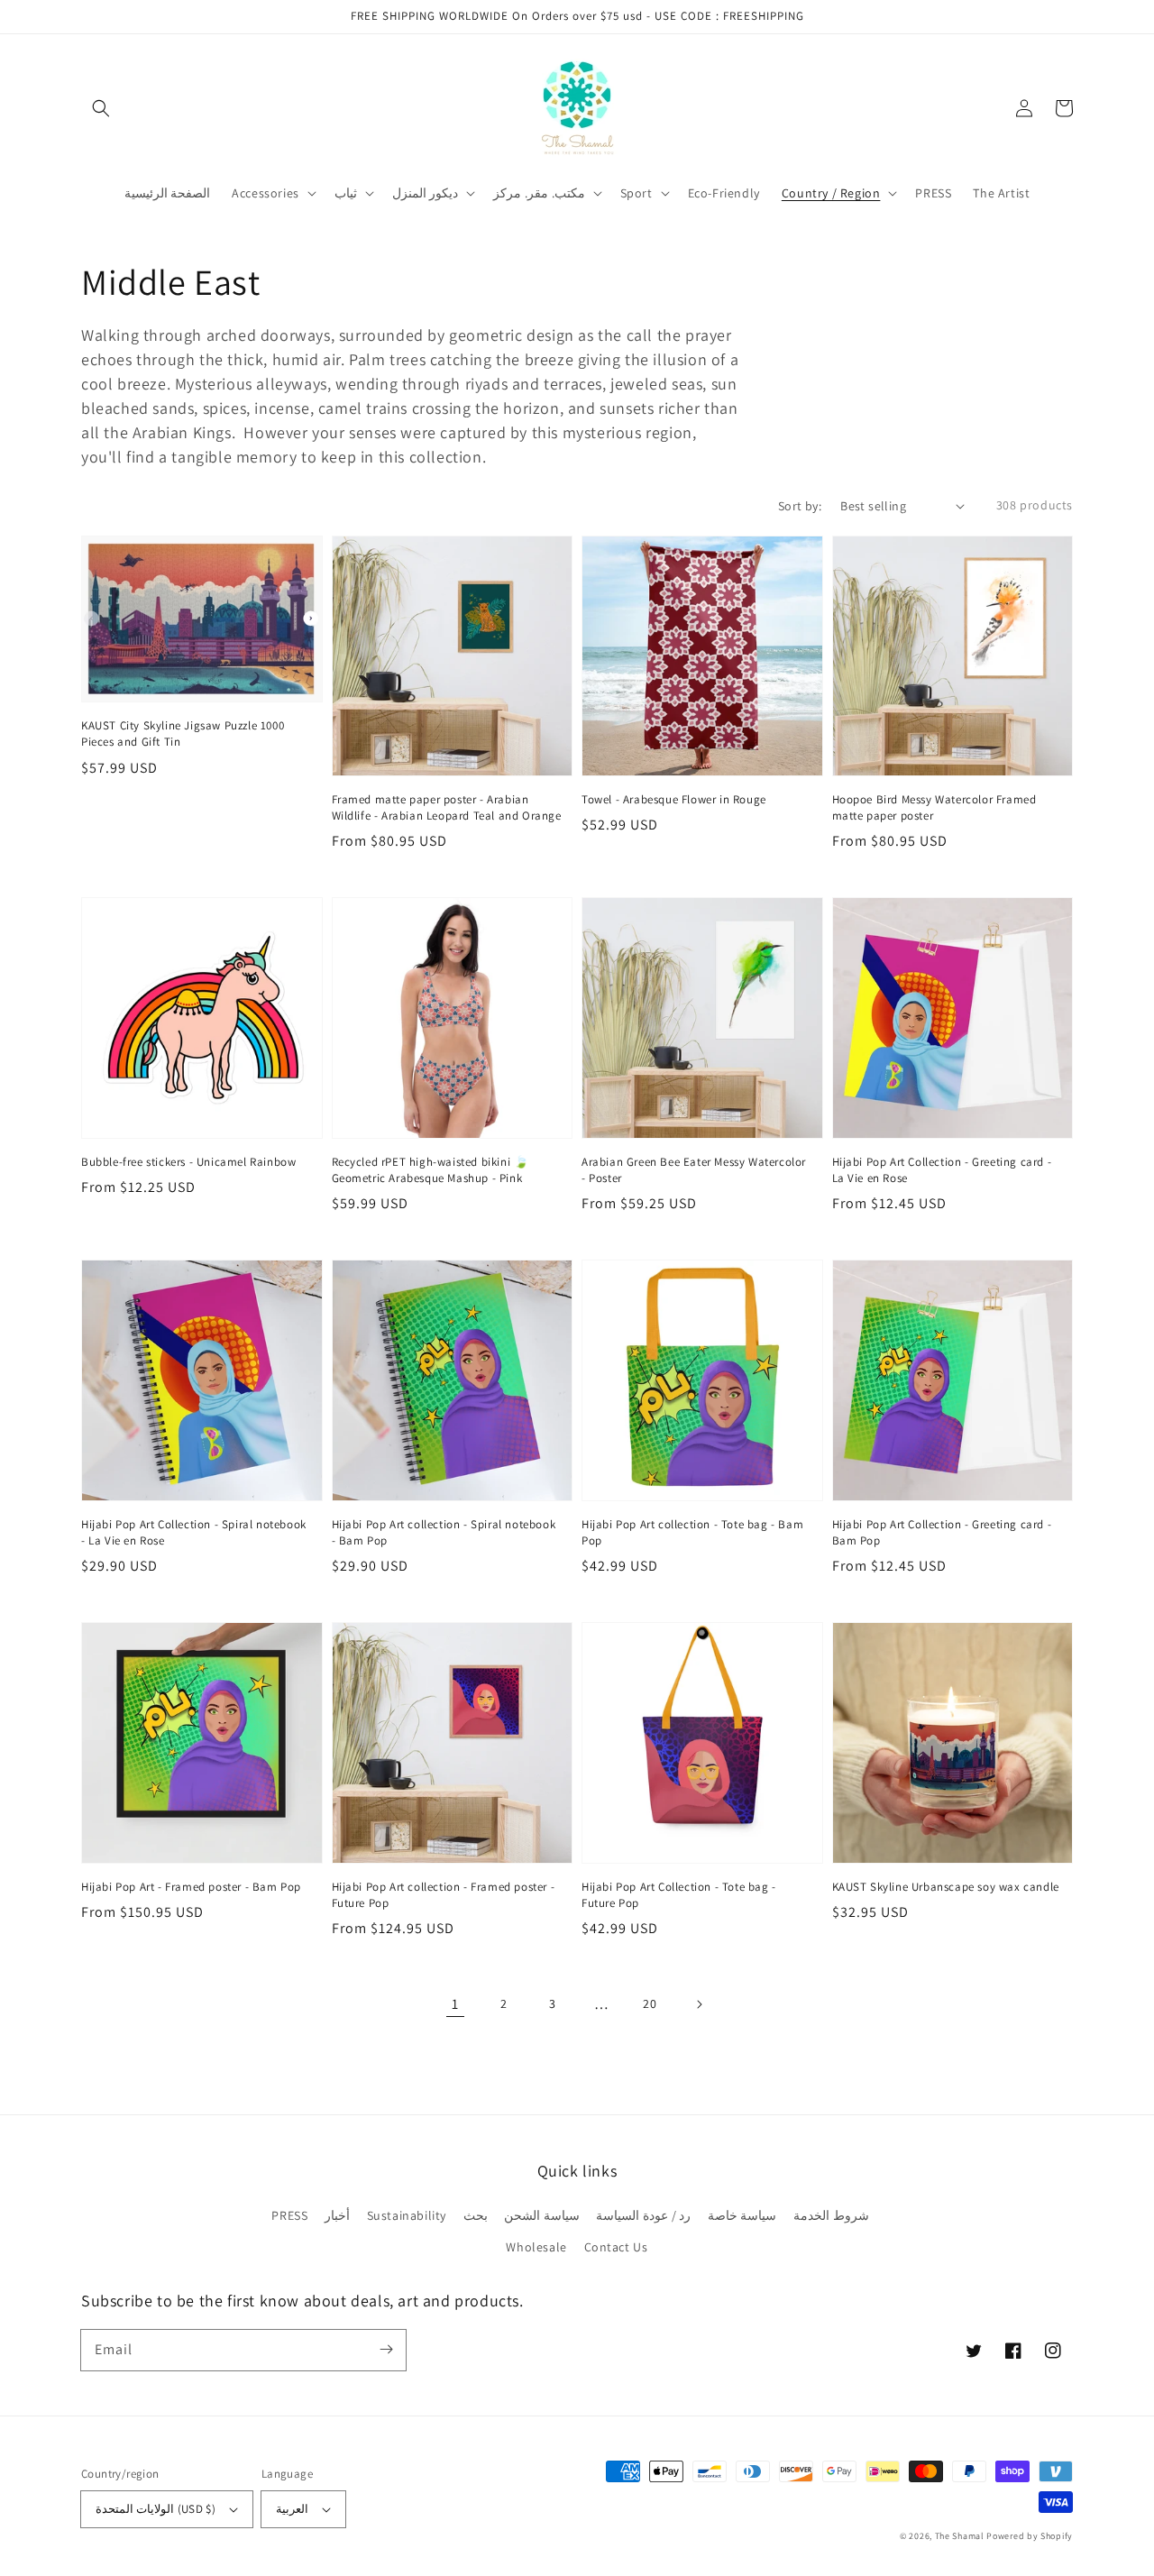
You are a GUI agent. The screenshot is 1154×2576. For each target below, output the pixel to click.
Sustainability (407, 2215)
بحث (476, 2215)
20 (650, 2003)
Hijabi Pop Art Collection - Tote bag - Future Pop (679, 1895)
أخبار (337, 2215)
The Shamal (960, 2536)
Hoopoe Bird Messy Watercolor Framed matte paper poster (934, 807)
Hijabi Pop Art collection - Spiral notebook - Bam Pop (444, 1532)
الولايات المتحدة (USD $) (156, 2509)
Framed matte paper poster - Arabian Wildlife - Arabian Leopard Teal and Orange (447, 807)
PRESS (289, 2215)
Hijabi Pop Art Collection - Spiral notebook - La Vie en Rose (194, 1532)
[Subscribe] (386, 2350)
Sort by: (800, 506)
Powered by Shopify (1030, 2536)
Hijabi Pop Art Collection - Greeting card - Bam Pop (942, 1532)
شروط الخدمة (831, 2215)
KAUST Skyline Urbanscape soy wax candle (946, 1887)
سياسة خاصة (742, 2215)
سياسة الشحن (542, 2215)
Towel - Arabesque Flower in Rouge (674, 799)
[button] (101, 108)
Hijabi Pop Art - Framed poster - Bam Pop (191, 1887)
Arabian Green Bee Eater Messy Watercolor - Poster (694, 1170)
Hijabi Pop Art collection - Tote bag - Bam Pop (692, 1532)
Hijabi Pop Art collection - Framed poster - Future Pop (444, 1895)
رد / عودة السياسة (643, 2215)
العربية (292, 2509)
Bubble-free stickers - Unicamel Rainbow (188, 1162)
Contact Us (616, 2247)
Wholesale (536, 2247)
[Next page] (699, 2004)
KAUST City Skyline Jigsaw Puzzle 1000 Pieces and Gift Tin (183, 733)
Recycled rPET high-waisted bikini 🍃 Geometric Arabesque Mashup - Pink (430, 1170)
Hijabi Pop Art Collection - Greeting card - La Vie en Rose (942, 1170)
